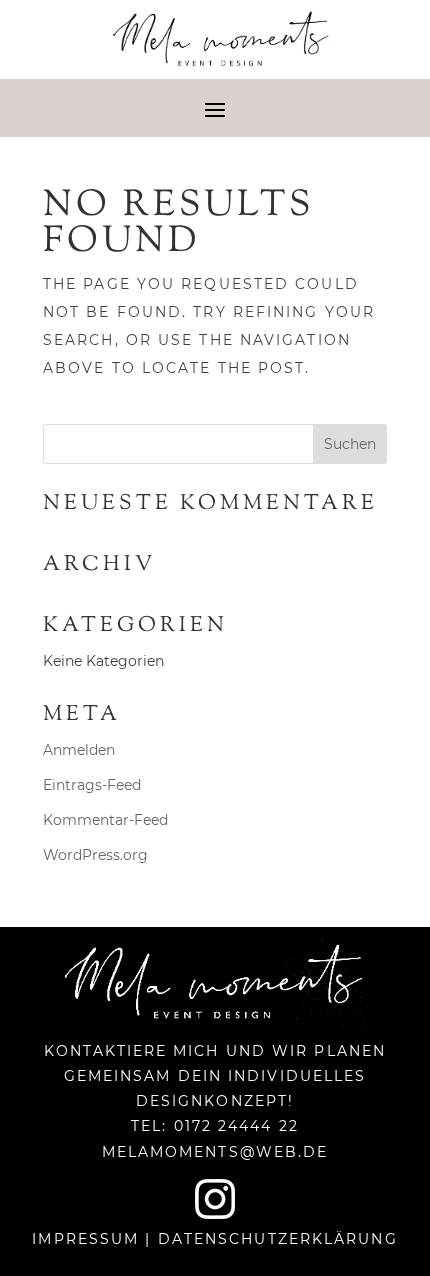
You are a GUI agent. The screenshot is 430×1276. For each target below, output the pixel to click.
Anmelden (79, 750)
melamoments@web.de (215, 1152)
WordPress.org (95, 855)
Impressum (85, 1239)
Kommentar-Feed (105, 820)
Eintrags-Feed (92, 785)
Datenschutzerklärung (278, 1239)
